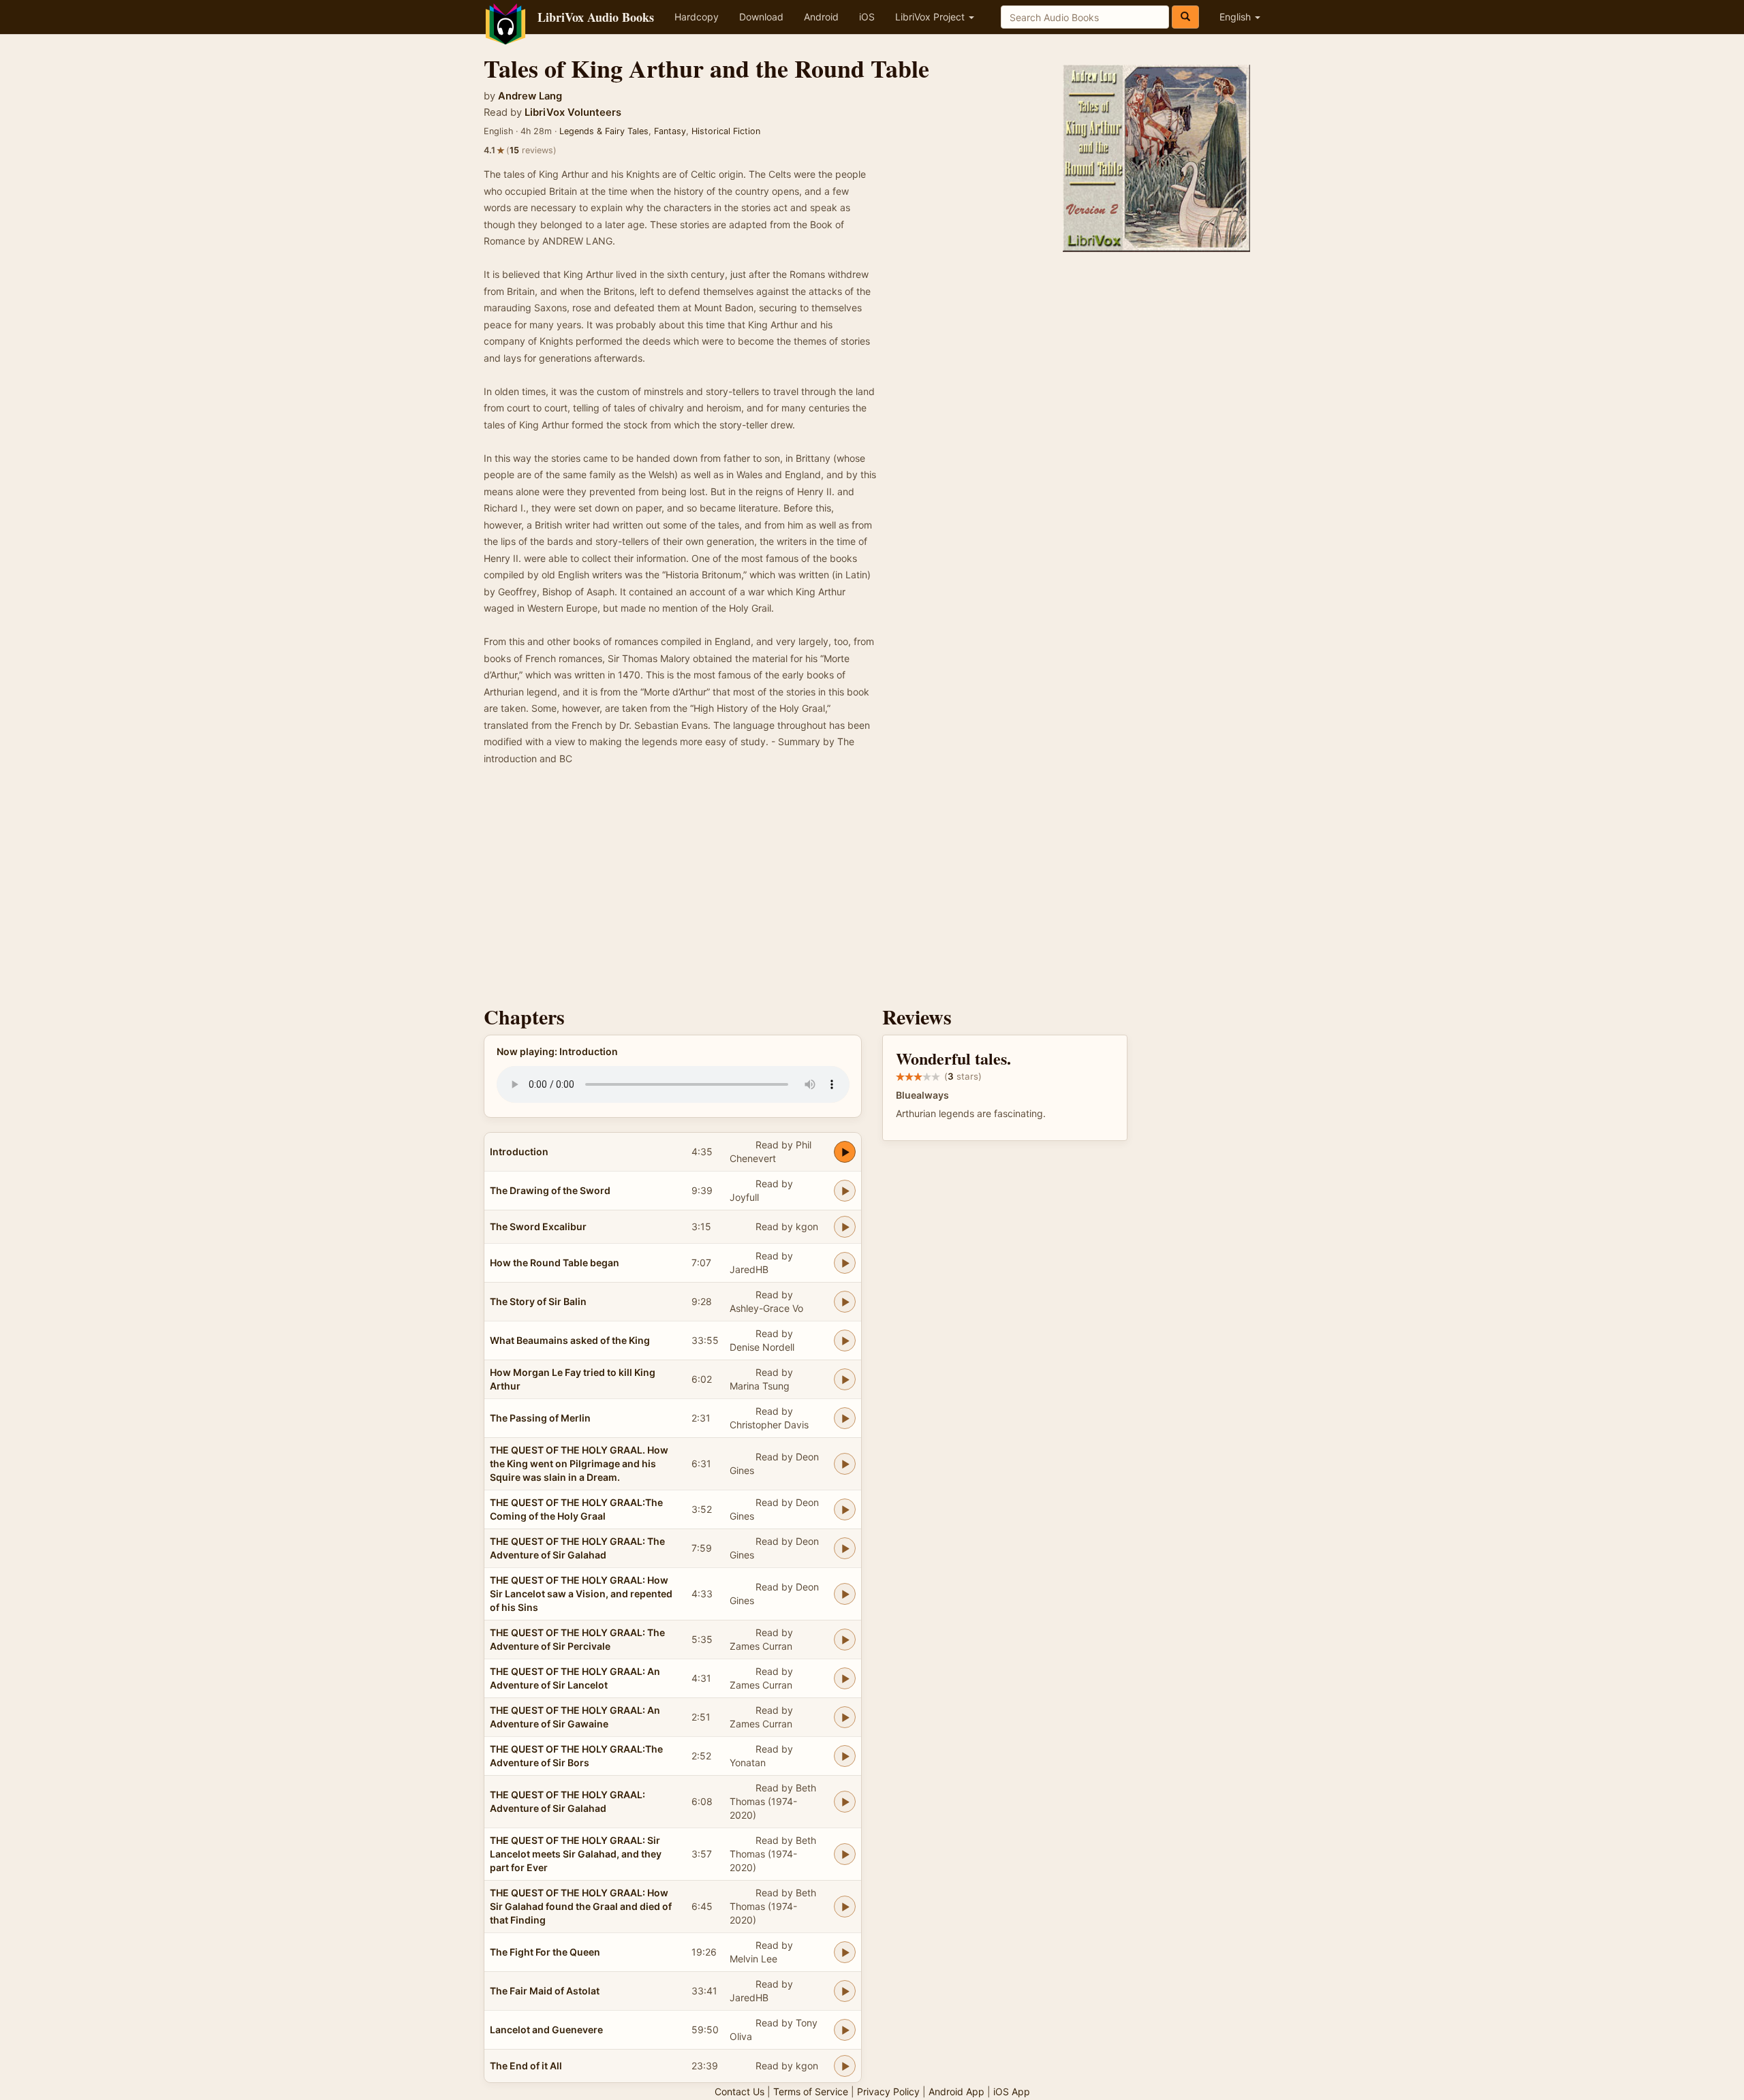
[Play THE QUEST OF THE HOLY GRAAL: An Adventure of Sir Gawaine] (845, 1717)
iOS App (1012, 2091)
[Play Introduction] (845, 1152)
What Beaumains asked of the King (570, 1340)
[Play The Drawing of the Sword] (845, 1191)
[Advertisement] (872, 890)
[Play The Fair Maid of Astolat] (845, 1991)
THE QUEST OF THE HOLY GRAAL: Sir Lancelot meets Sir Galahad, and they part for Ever (576, 1854)
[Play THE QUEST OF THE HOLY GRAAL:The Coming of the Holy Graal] (845, 1509)
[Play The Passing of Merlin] (845, 1418)
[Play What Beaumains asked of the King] (845, 1341)
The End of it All (526, 2066)
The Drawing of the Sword (550, 1190)
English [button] (1236, 17)
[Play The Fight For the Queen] (845, 1952)
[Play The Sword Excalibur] (845, 1227)
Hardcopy (697, 17)
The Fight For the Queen (545, 1952)
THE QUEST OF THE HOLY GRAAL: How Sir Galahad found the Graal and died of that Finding (581, 1906)
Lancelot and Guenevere (546, 2030)
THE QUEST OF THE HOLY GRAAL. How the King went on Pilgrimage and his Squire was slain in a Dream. (579, 1463)
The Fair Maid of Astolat (545, 1991)
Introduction (519, 1151)
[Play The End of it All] (845, 2066)
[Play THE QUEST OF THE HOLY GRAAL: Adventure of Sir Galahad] (845, 1802)
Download (761, 17)
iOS (867, 17)
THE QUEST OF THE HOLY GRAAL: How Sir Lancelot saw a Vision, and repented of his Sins (581, 1594)
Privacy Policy (888, 2091)
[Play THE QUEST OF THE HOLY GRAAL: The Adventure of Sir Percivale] (845, 1640)
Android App (956, 2091)
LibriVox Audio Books (596, 17)
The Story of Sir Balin (538, 1301)
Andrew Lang (530, 96)
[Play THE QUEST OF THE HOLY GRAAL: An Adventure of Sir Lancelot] (845, 1678)
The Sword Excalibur (538, 1226)
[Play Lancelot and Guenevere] (845, 2030)
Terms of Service (811, 2091)
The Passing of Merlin (540, 1418)
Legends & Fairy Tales (604, 131)
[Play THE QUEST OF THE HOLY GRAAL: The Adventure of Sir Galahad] (845, 1548)
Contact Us (739, 2091)
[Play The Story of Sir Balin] (845, 1302)
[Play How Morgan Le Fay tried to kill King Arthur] (845, 1379)
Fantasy (670, 131)
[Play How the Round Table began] (845, 1263)
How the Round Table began (555, 1263)
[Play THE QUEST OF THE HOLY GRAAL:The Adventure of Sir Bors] (845, 1756)
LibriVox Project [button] (931, 17)
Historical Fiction (726, 131)
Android (821, 17)
